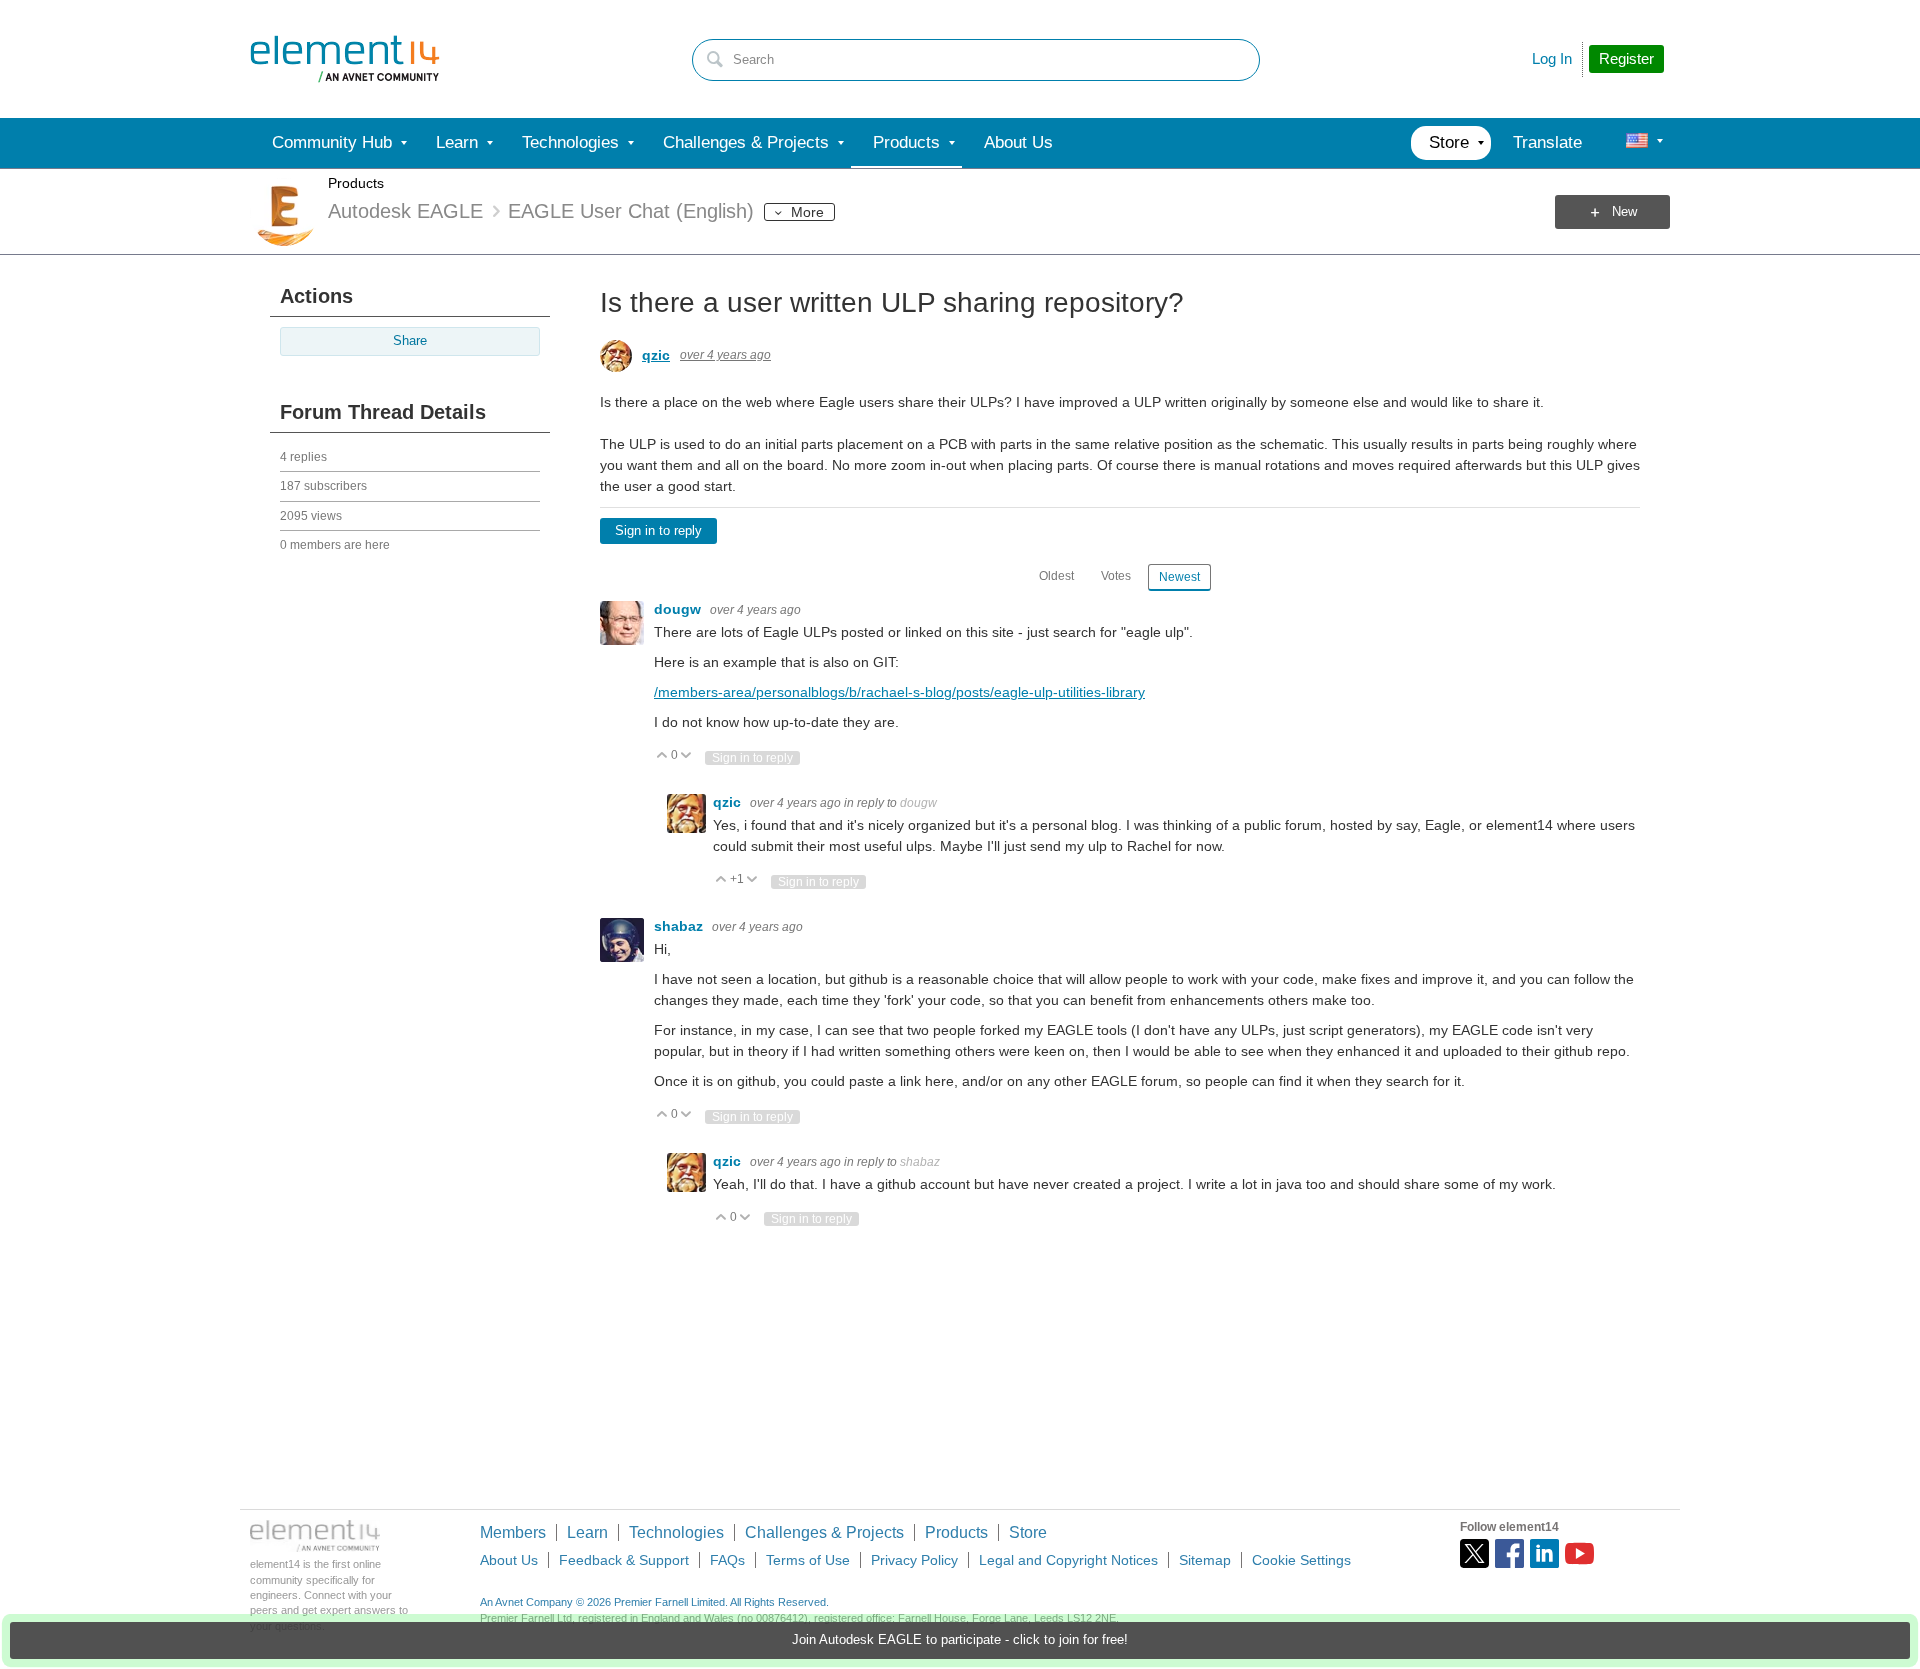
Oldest (1056, 576)
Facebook (1509, 1553)
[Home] (345, 59)
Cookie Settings (1301, 1560)
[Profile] (1637, 143)
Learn (587, 1532)
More (807, 212)
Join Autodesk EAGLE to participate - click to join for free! (960, 1640)
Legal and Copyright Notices (1068, 1560)
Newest (1179, 577)
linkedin (1544, 1553)
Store (1028, 1532)
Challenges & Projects (824, 1532)
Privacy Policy (914, 1560)
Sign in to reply (658, 531)
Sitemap (1205, 1560)
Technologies (676, 1532)
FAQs (727, 1560)
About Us (509, 1560)
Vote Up (662, 756)
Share (410, 341)
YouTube (1579, 1553)
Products (356, 183)
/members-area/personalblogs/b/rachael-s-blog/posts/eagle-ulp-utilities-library (899, 692)
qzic (656, 355)
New (1624, 212)
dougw (679, 609)
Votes (1116, 576)
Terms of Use (808, 1560)
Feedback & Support (624, 1560)
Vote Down (686, 756)
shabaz (680, 926)
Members (513, 1532)
